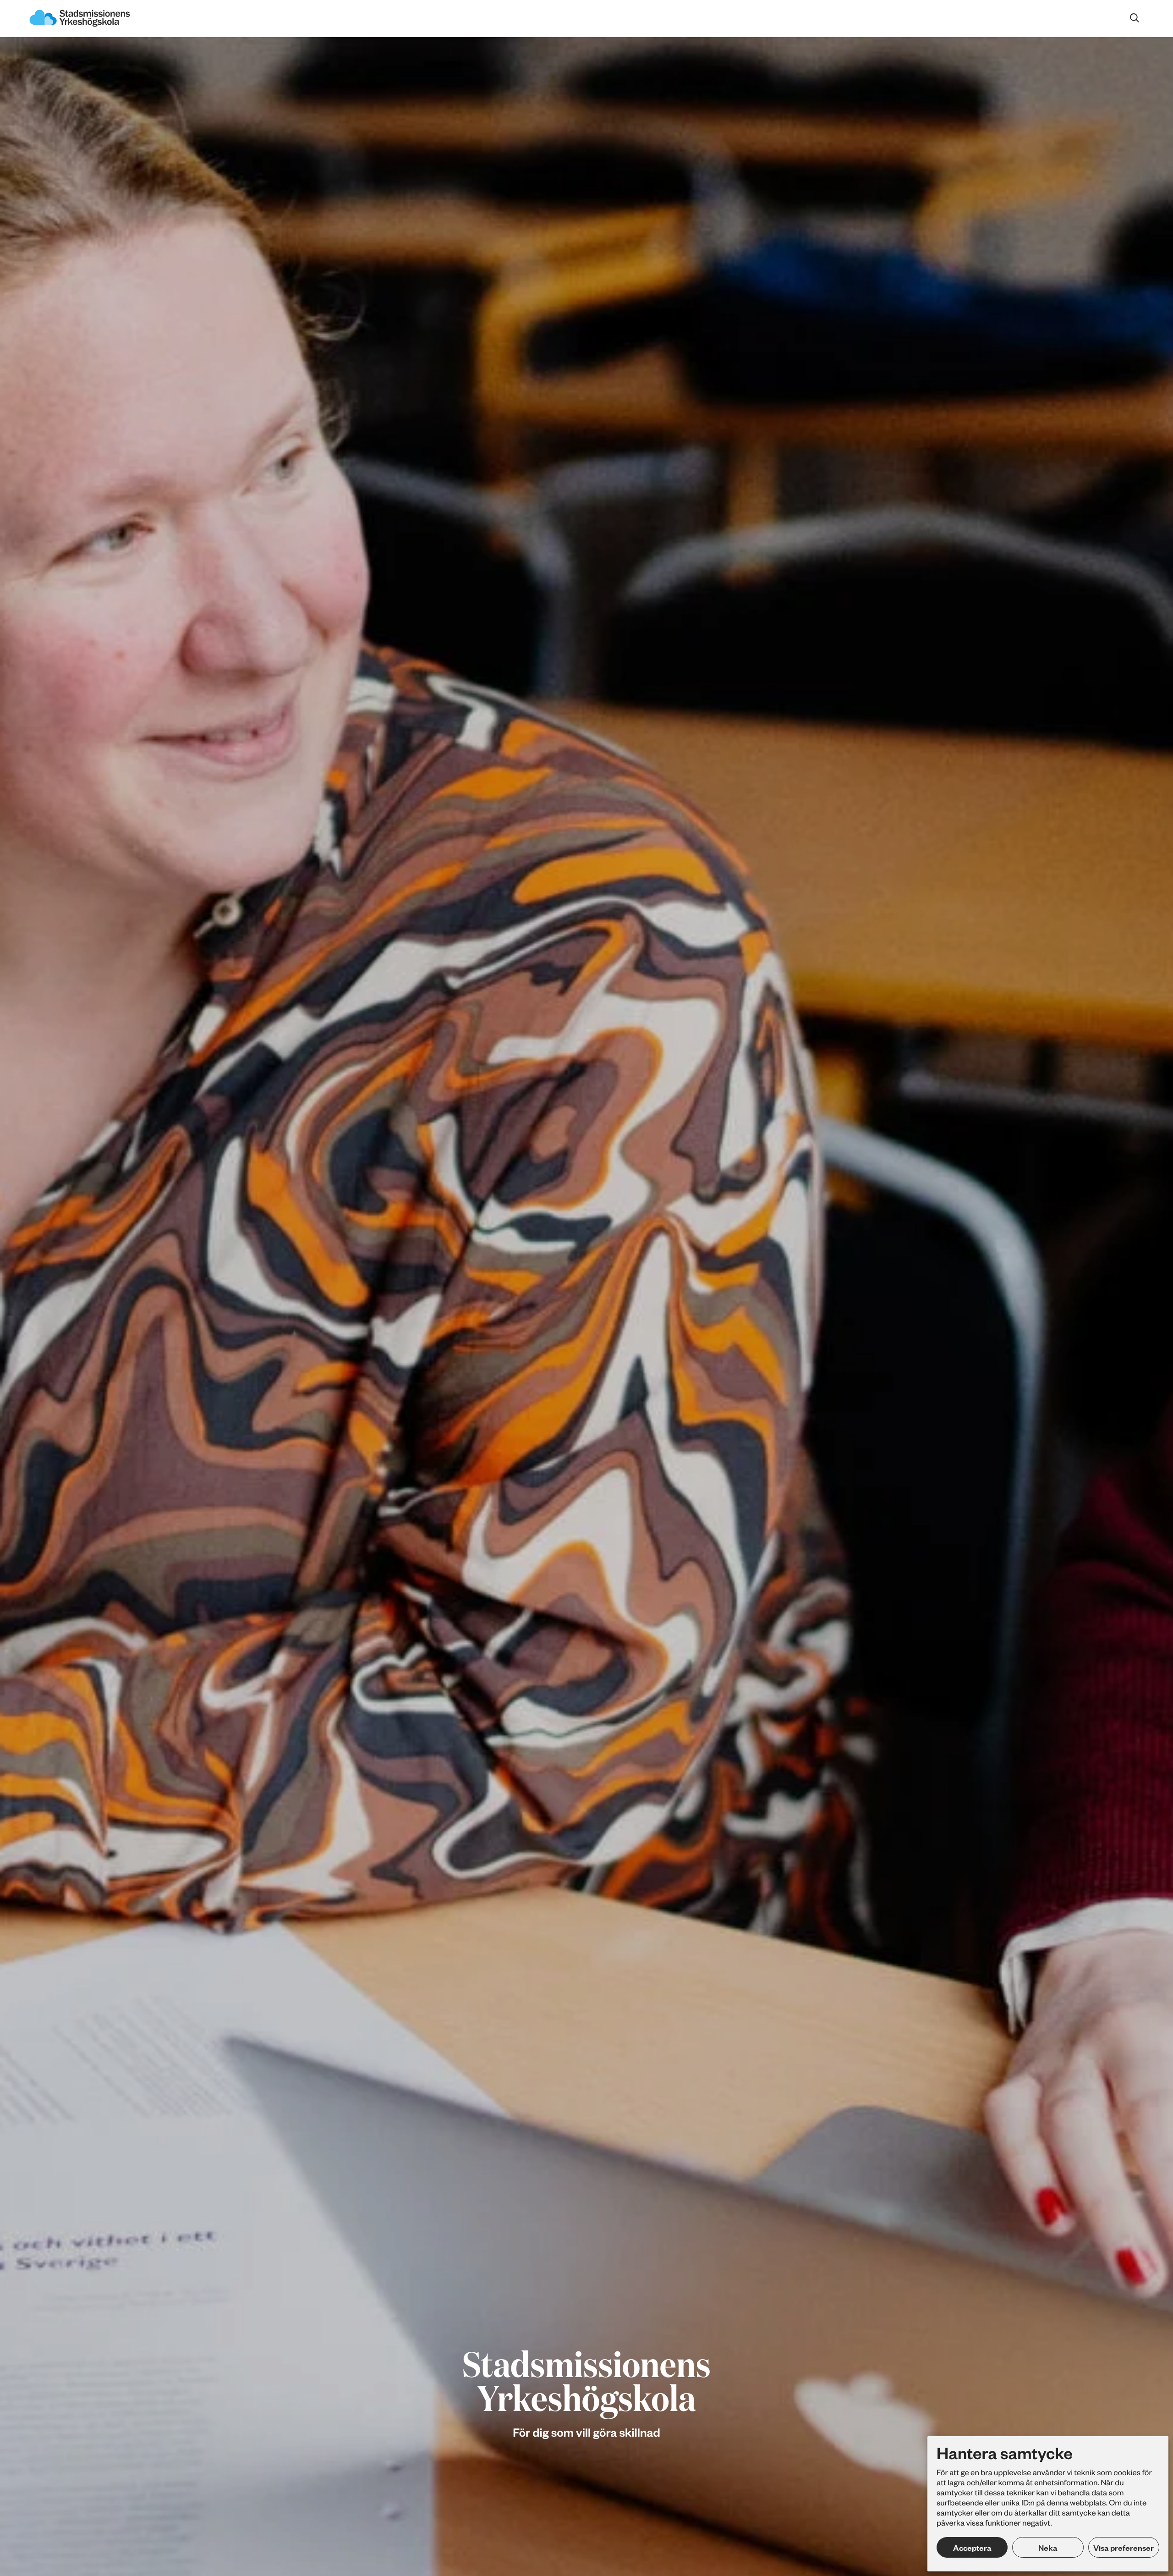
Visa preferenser (1124, 2548)
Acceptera (972, 2548)
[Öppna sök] (1135, 18)
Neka (1048, 2548)
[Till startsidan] (80, 19)
